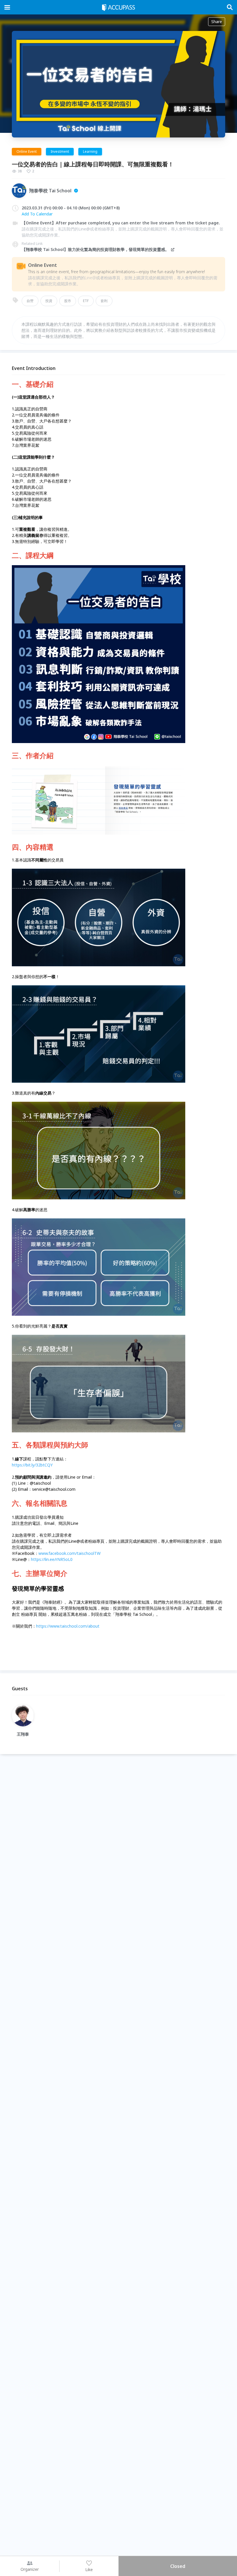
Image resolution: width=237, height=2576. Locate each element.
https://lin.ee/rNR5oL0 (52, 1559)
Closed (178, 2566)
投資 (49, 301)
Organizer (30, 2569)
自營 (30, 301)
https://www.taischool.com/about (68, 1626)
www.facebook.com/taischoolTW (70, 1553)
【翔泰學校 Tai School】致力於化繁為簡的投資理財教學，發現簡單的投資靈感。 (95, 249)
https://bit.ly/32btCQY (32, 1465)
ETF (86, 301)
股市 (68, 301)
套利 (104, 301)
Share (217, 22)
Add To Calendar (37, 214)
